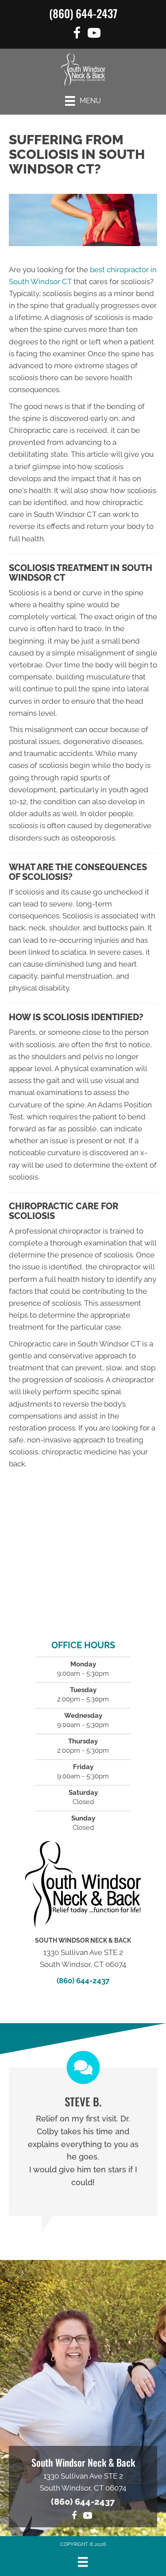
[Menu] (83, 2562)
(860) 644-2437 (83, 13)
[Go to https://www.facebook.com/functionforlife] (77, 34)
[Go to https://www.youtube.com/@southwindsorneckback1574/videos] (94, 34)
